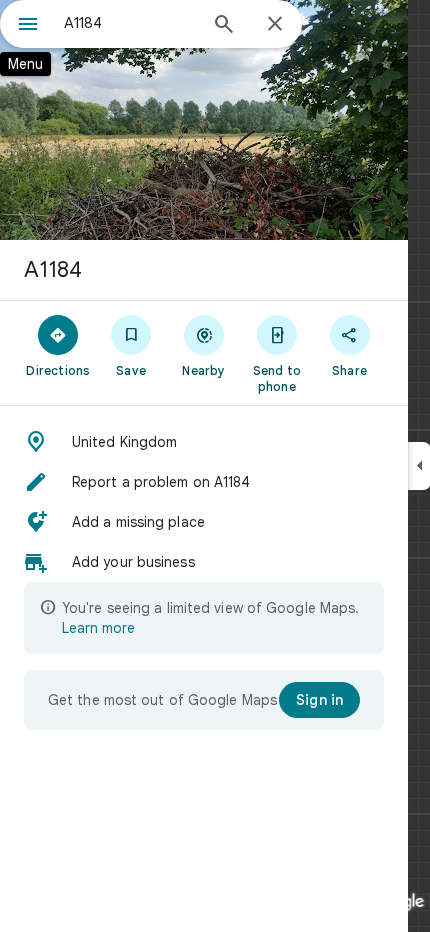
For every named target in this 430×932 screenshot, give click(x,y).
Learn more (98, 628)
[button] (204, 442)
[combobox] (130, 23)
